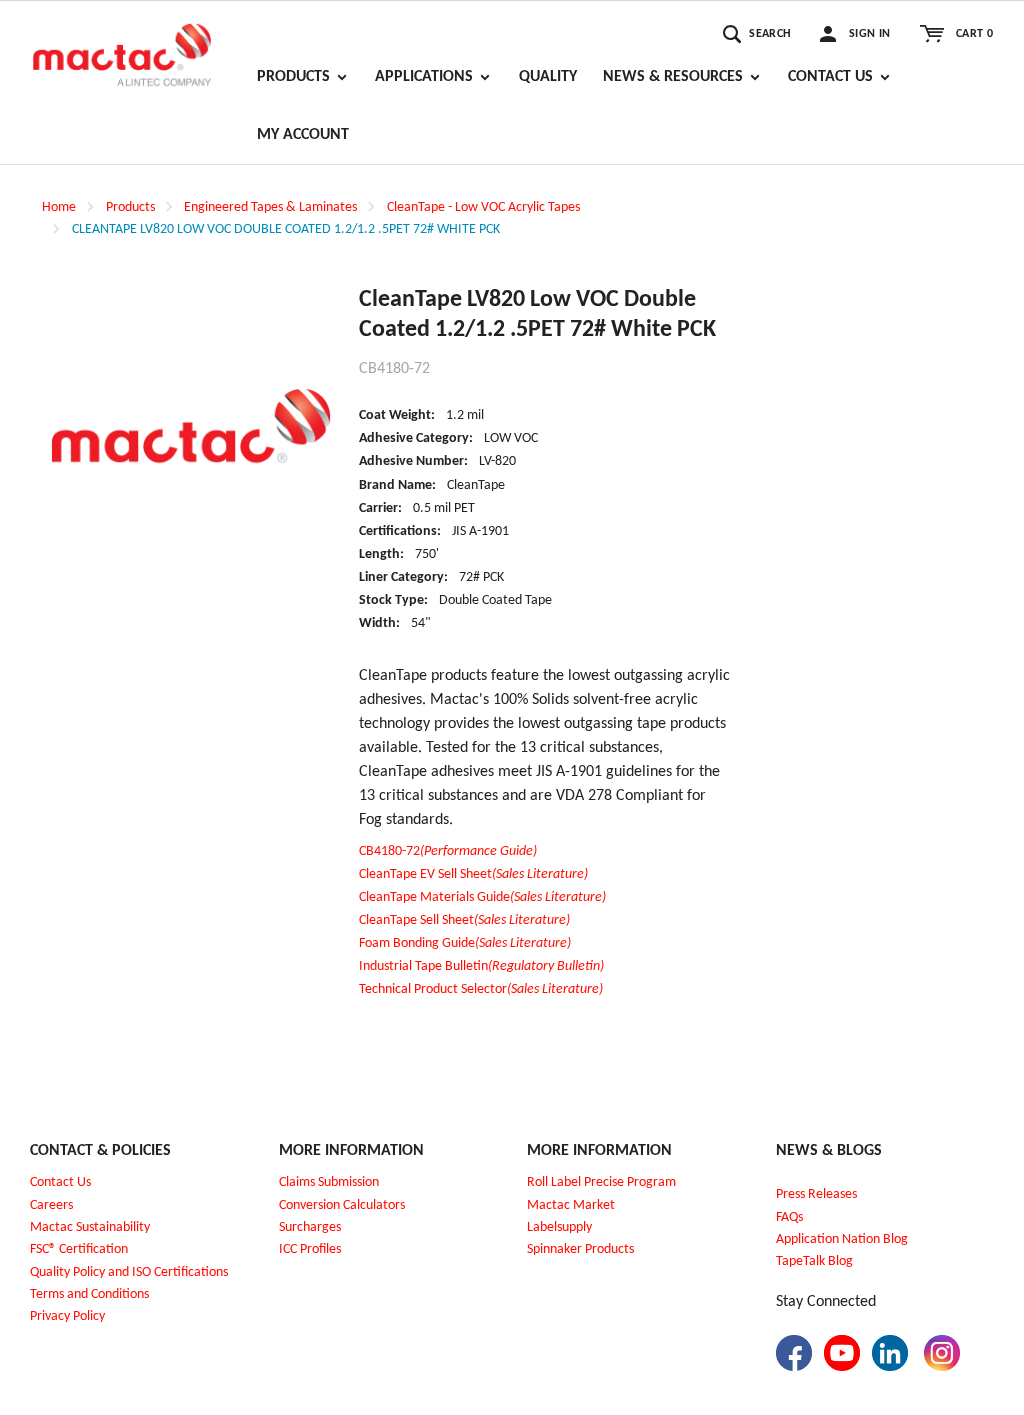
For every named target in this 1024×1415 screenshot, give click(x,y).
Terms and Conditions (89, 1294)
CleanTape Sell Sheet (464, 920)
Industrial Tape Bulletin (481, 966)
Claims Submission (329, 1182)
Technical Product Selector (481, 989)
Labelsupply (559, 1227)
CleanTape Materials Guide (482, 897)
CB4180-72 (448, 851)
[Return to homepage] (122, 46)
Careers (51, 1205)
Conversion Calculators (342, 1205)
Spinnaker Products (580, 1249)
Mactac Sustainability (90, 1227)
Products (130, 207)
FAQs (789, 1217)
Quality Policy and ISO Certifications (129, 1272)
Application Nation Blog (842, 1239)
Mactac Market (571, 1205)
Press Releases (816, 1194)
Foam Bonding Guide (465, 943)
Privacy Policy (67, 1316)
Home (59, 207)
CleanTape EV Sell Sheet (473, 874)
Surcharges (310, 1227)
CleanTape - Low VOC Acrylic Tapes (483, 207)
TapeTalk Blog (814, 1261)
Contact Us (60, 1182)
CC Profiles (312, 1249)
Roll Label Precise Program (601, 1182)
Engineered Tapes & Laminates (270, 207)
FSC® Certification (79, 1249)
